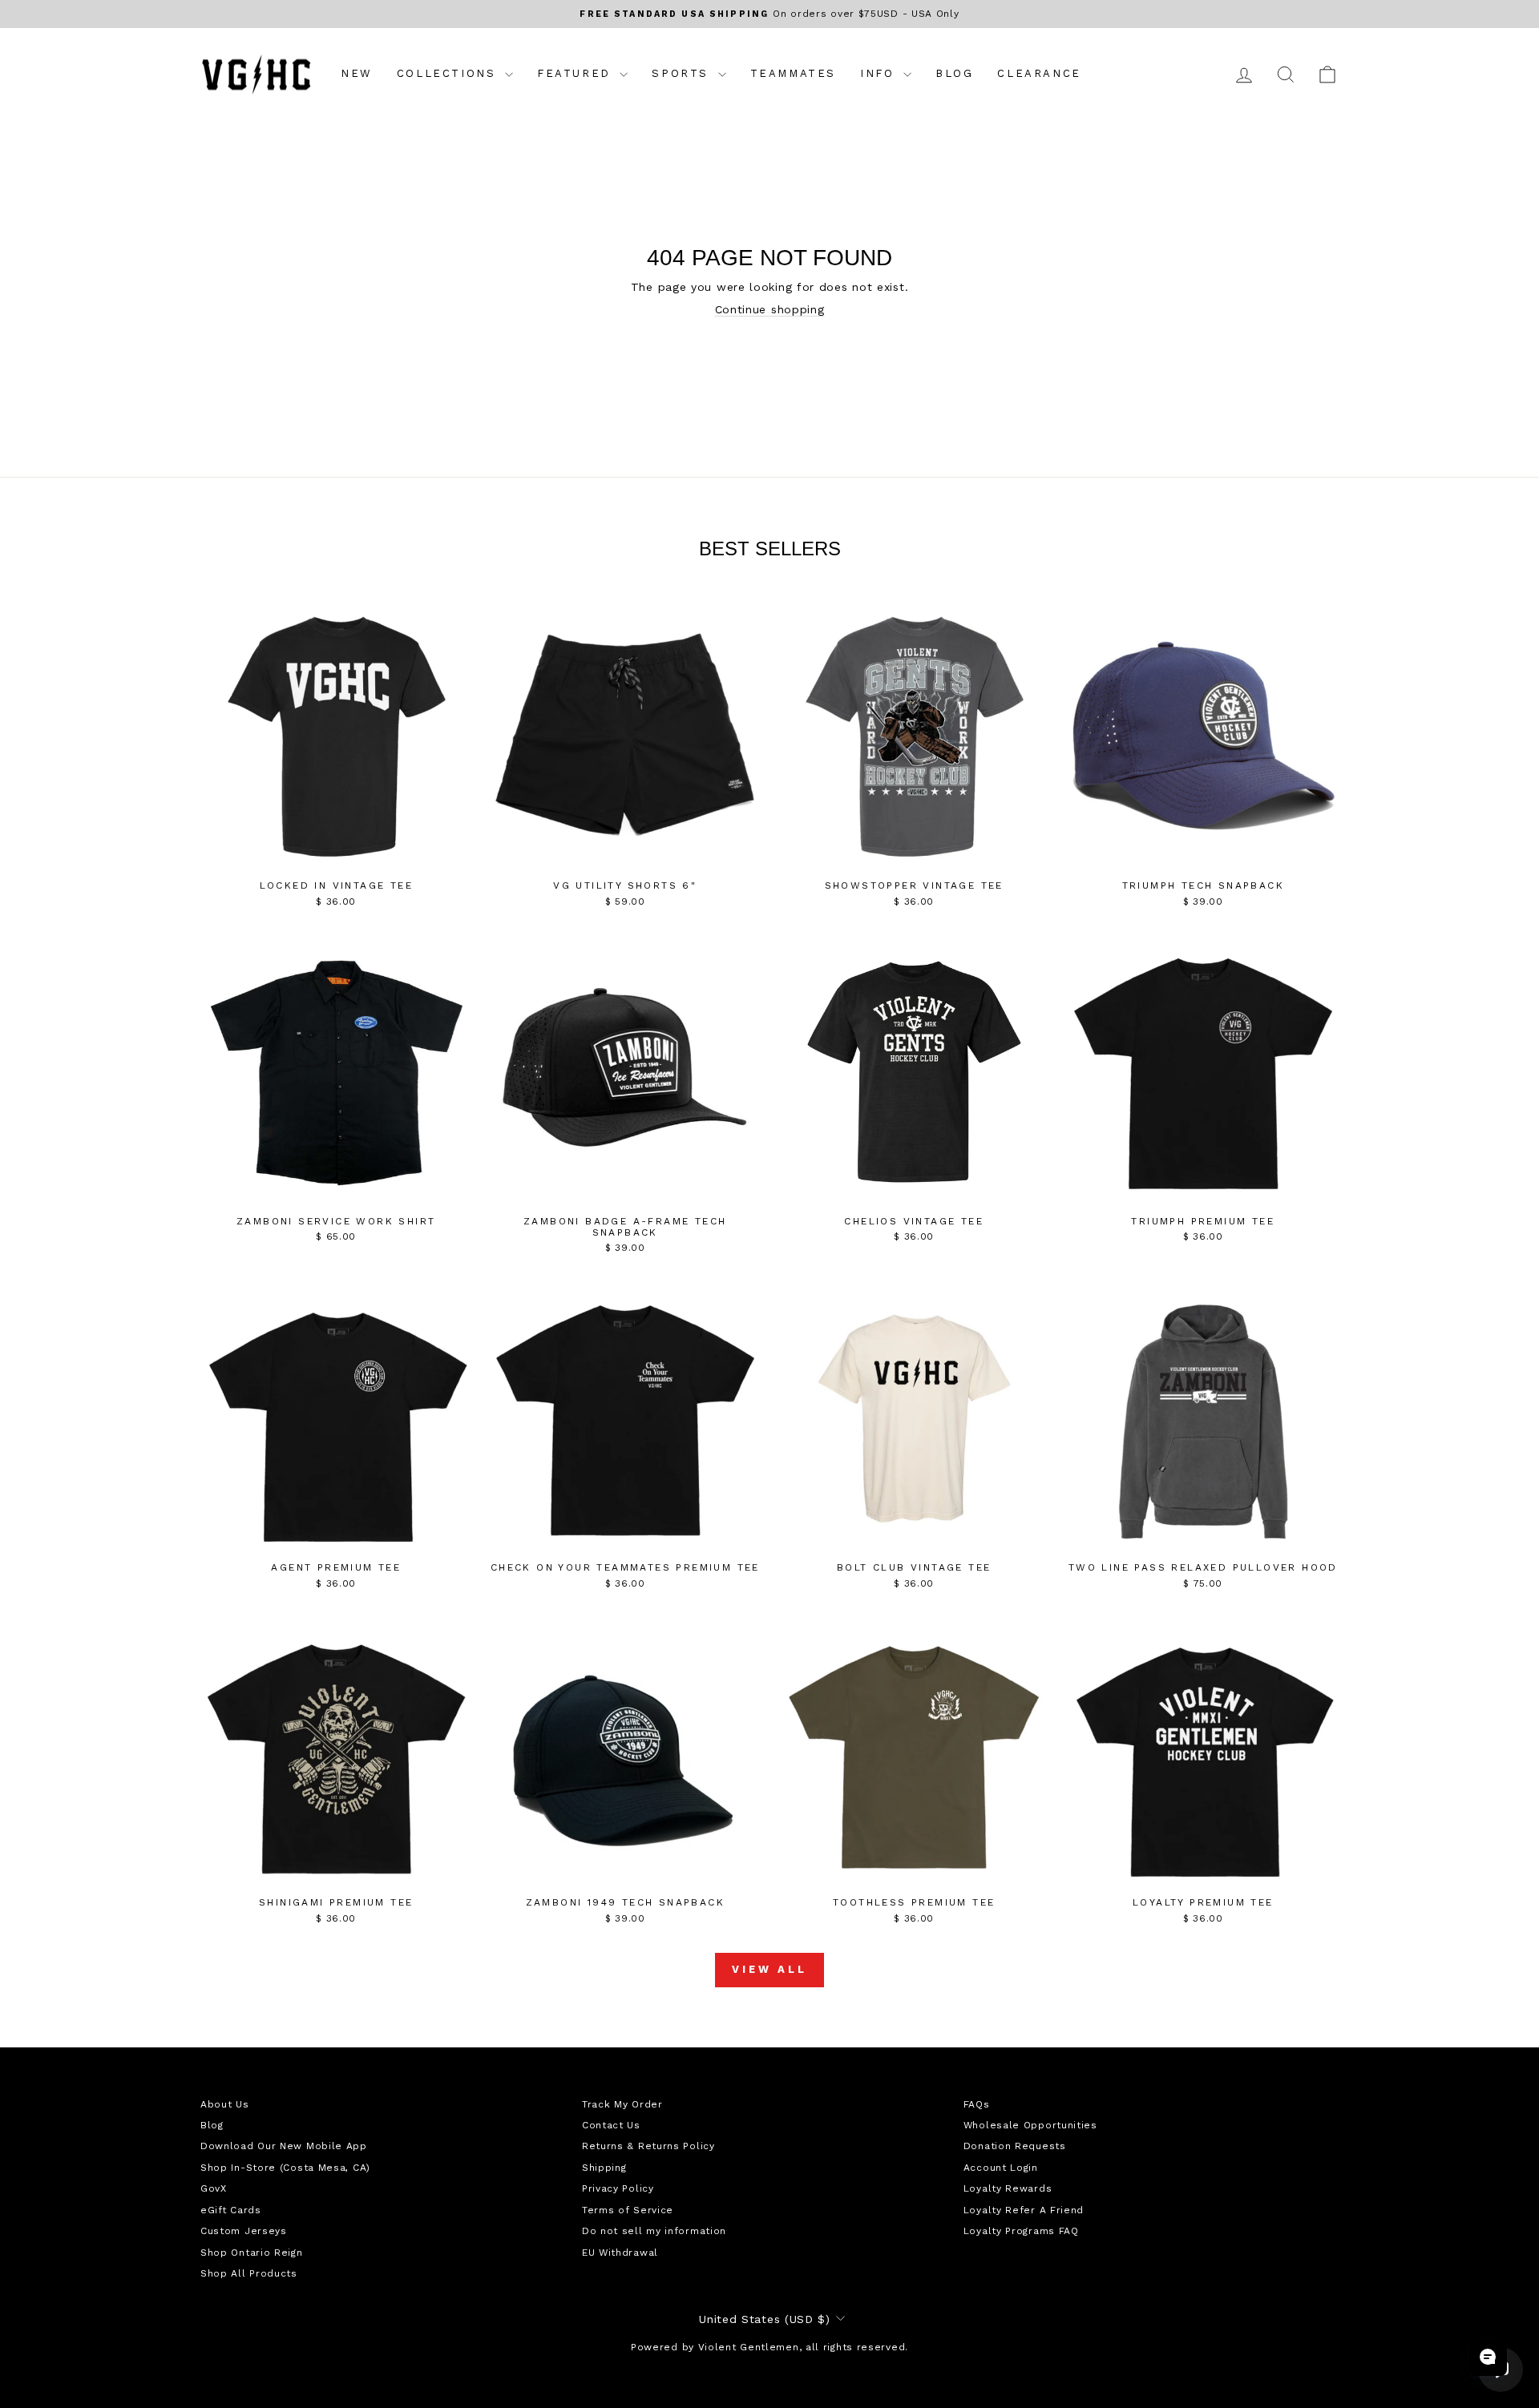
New (357, 73)
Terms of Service (628, 2210)
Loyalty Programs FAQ (1021, 2231)
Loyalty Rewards (1008, 2188)
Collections (449, 73)
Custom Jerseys (244, 2231)
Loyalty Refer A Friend (1024, 2210)
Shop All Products (249, 2273)
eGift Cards (231, 2210)
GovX (214, 2188)
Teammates (793, 73)
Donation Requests (1015, 2146)
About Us (225, 2104)
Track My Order (622, 2104)
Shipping (604, 2168)
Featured (576, 73)
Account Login (1001, 2168)
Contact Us (611, 2125)
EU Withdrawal (620, 2253)
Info (880, 73)
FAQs (977, 2104)
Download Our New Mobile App (284, 2146)
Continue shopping (770, 309)
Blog (954, 73)
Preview (336, 855)
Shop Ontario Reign (252, 2253)
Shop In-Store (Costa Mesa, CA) (285, 2168)
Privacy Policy (618, 2188)
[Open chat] (1488, 2357)
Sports (683, 73)
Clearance (1039, 73)
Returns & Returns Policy (648, 2146)
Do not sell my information (654, 2231)
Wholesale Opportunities (1030, 2125)
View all (769, 1969)
